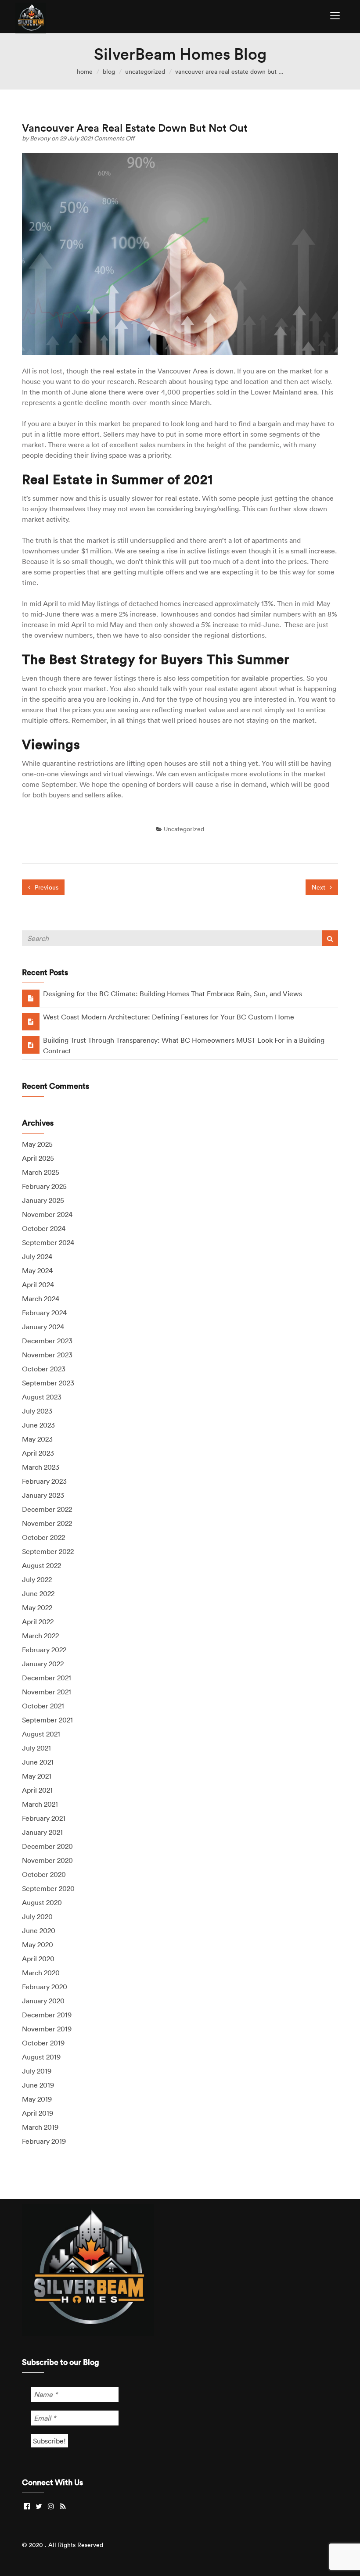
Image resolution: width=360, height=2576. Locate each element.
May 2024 (37, 1270)
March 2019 (40, 2127)
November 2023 (47, 1355)
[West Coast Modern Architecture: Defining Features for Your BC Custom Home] (31, 1021)
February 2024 (44, 1313)
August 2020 (42, 1902)
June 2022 (38, 1593)
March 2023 (41, 1467)
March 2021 (40, 1804)
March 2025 (41, 1172)
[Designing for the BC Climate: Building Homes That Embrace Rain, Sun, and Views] (31, 998)
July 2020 (37, 1916)
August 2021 (41, 1734)
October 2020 (44, 1874)
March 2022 (40, 1636)
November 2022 (47, 1523)
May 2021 (37, 1776)
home (85, 72)
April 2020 (38, 1959)
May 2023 (37, 1439)
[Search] (330, 938)
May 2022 (37, 1607)
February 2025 (44, 1186)
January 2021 (42, 1832)
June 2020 (39, 1930)
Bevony (41, 138)
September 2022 (48, 1551)
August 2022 (41, 1565)
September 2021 (47, 1720)
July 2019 (37, 2071)
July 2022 (37, 1579)
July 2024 (37, 1256)
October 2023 (44, 1369)
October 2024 (44, 1228)
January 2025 (43, 1200)
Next (319, 887)
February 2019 (44, 2141)
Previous (46, 887)
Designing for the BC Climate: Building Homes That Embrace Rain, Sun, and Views (173, 994)
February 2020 (45, 1987)
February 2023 (44, 1481)
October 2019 (43, 2043)
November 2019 (47, 2029)
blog (109, 72)
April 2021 (37, 1790)
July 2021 (36, 1748)
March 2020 (41, 1973)
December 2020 (47, 1846)
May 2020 (38, 1945)
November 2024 (47, 1214)
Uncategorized (145, 72)
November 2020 (47, 1860)
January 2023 (43, 1495)
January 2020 (43, 2001)
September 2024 (48, 1242)
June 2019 (38, 2085)
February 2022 (44, 1650)
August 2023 (42, 1397)
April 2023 (38, 1453)
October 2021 (43, 1706)
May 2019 (37, 2099)
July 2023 (37, 1411)
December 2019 (47, 2015)
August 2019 (41, 2057)
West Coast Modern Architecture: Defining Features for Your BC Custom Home (169, 1017)
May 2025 (37, 1144)
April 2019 (38, 2113)
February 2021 (44, 1818)
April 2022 (38, 1622)
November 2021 (47, 1692)
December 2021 (47, 1678)
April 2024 (38, 1284)
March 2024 (41, 1299)
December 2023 (47, 1341)
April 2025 (38, 1158)
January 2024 (43, 1327)
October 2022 (43, 1537)
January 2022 (43, 1664)
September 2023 (48, 1383)
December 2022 (47, 1509)
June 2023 (38, 1425)
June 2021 (38, 1762)
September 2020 (48, 1888)
